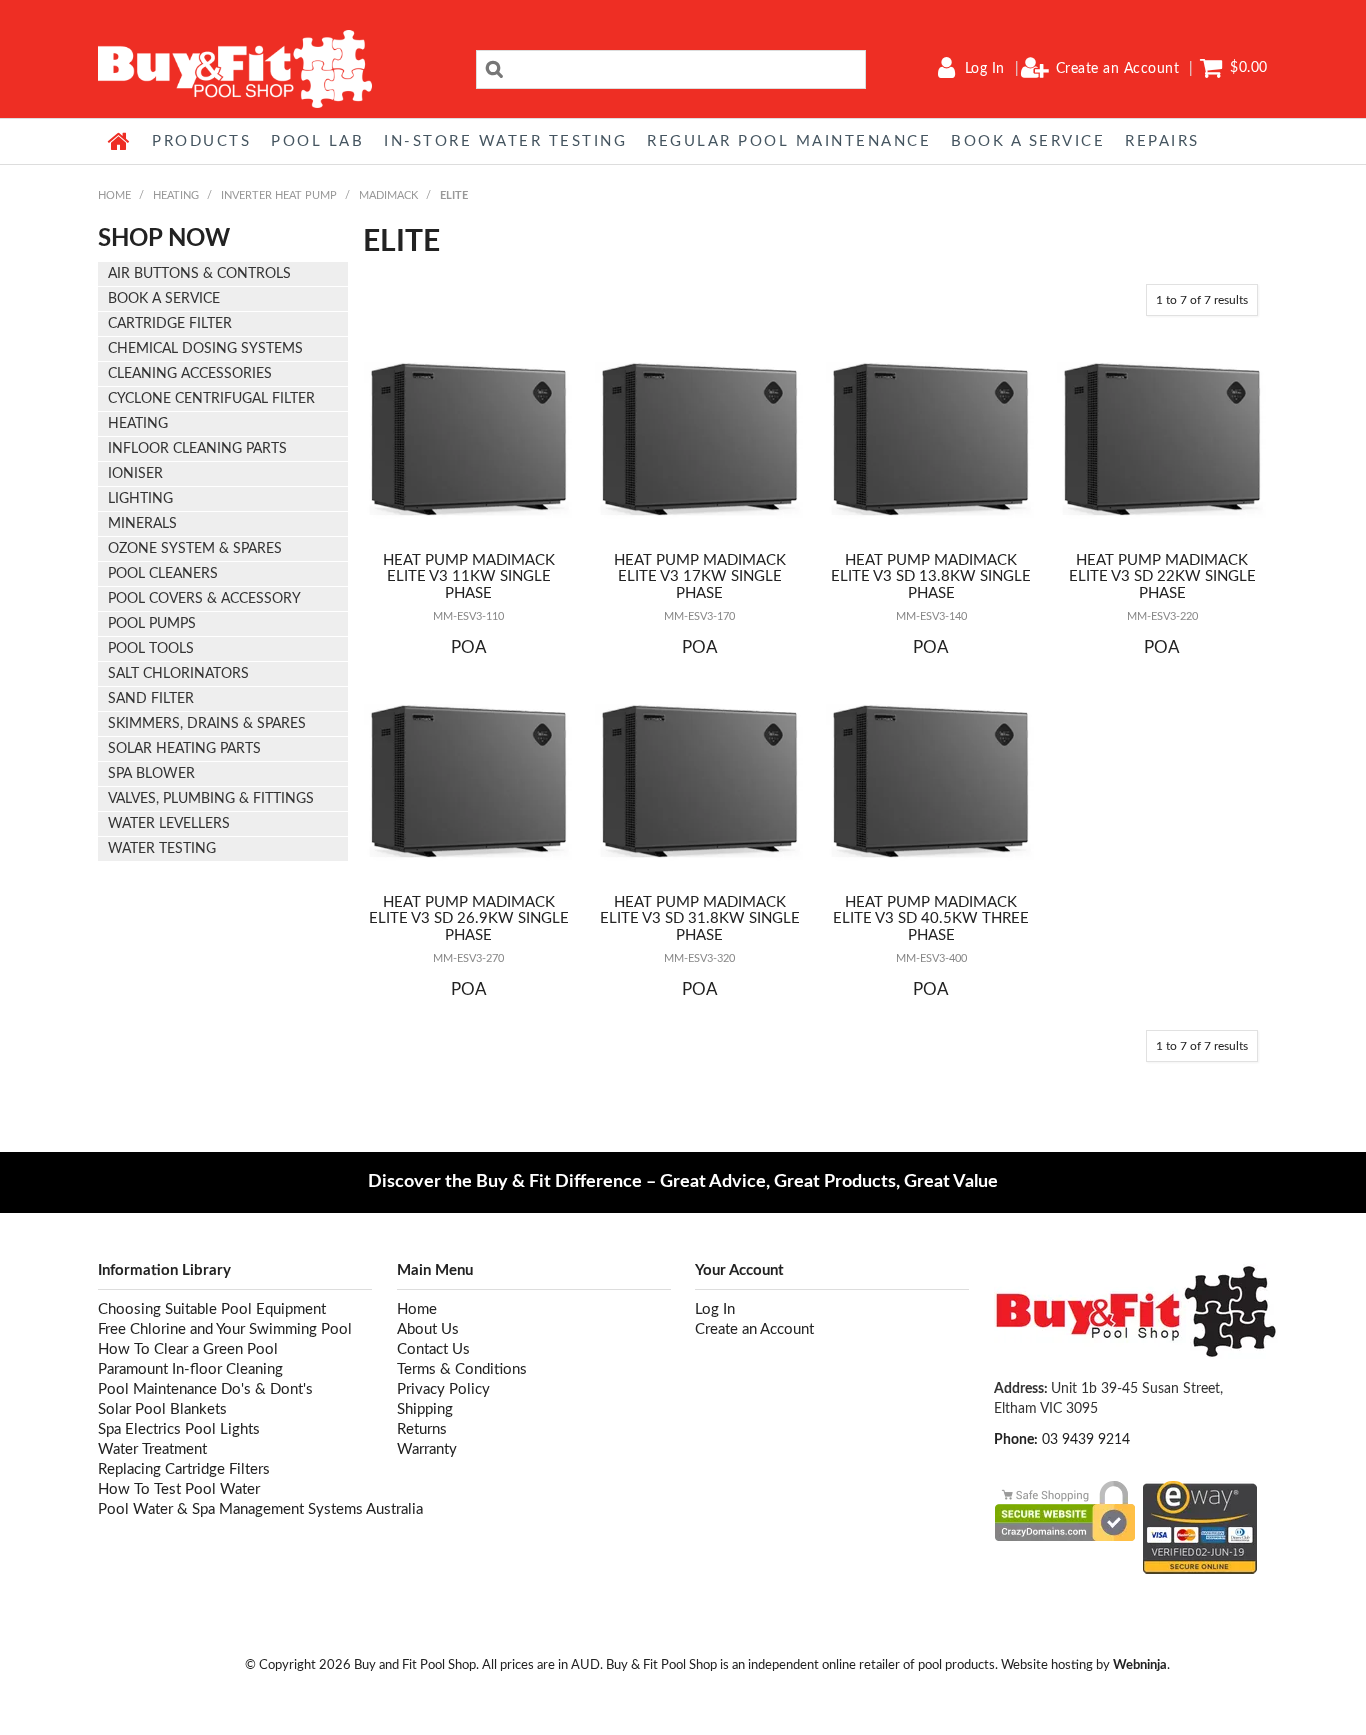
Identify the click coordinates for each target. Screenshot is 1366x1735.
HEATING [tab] (138, 424)
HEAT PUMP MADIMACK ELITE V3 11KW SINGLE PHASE (469, 577)
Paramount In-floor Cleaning (190, 1369)
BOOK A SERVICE (1028, 141)
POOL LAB (317, 141)
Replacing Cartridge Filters (184, 1469)
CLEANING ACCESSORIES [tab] (190, 374)
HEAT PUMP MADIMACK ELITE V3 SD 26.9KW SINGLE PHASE (469, 919)
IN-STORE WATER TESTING (505, 141)
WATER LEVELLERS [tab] (169, 824)
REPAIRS (1162, 141)
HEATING (176, 195)
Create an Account (1118, 69)
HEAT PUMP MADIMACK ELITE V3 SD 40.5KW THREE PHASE (931, 919)
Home (120, 141)
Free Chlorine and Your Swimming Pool (225, 1329)
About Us (428, 1329)
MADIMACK (388, 195)
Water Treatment (152, 1449)
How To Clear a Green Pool (188, 1349)
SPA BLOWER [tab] (151, 774)
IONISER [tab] (135, 474)
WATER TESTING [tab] (162, 849)
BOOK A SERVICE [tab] (164, 299)
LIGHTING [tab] (140, 499)
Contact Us (433, 1349)
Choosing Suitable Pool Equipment (212, 1309)
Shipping (425, 1409)
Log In (985, 69)
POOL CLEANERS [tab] (163, 574)
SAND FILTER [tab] (151, 699)
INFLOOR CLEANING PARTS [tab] (197, 449)
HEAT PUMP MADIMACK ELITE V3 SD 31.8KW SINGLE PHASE (700, 919)
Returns (422, 1429)
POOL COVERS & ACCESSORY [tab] (204, 599)
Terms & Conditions (462, 1369)
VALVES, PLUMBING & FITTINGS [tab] (211, 799)
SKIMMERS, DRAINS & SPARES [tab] (207, 724)
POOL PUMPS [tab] (152, 624)
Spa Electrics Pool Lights (179, 1429)
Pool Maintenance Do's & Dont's (205, 1389)
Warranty (427, 1449)
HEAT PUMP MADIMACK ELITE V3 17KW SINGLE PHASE (700, 577)
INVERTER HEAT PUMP (279, 195)
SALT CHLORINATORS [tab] (178, 674)
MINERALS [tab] (142, 524)
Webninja (1140, 1665)
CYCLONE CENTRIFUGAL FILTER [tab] (211, 399)
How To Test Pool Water (179, 1489)
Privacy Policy (443, 1389)
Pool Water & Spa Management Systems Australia (235, 1509)
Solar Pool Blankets (162, 1409)
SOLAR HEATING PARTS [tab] (184, 749)
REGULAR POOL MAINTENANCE (789, 141)
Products (201, 141)
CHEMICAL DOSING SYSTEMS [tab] (205, 349)
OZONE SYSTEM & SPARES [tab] (195, 549)
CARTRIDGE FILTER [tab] (170, 324)
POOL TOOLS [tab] (151, 649)
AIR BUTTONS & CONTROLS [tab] (199, 274)
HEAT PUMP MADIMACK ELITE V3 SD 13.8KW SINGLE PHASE (931, 577)
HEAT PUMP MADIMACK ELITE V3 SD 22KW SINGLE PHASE (1162, 577)
